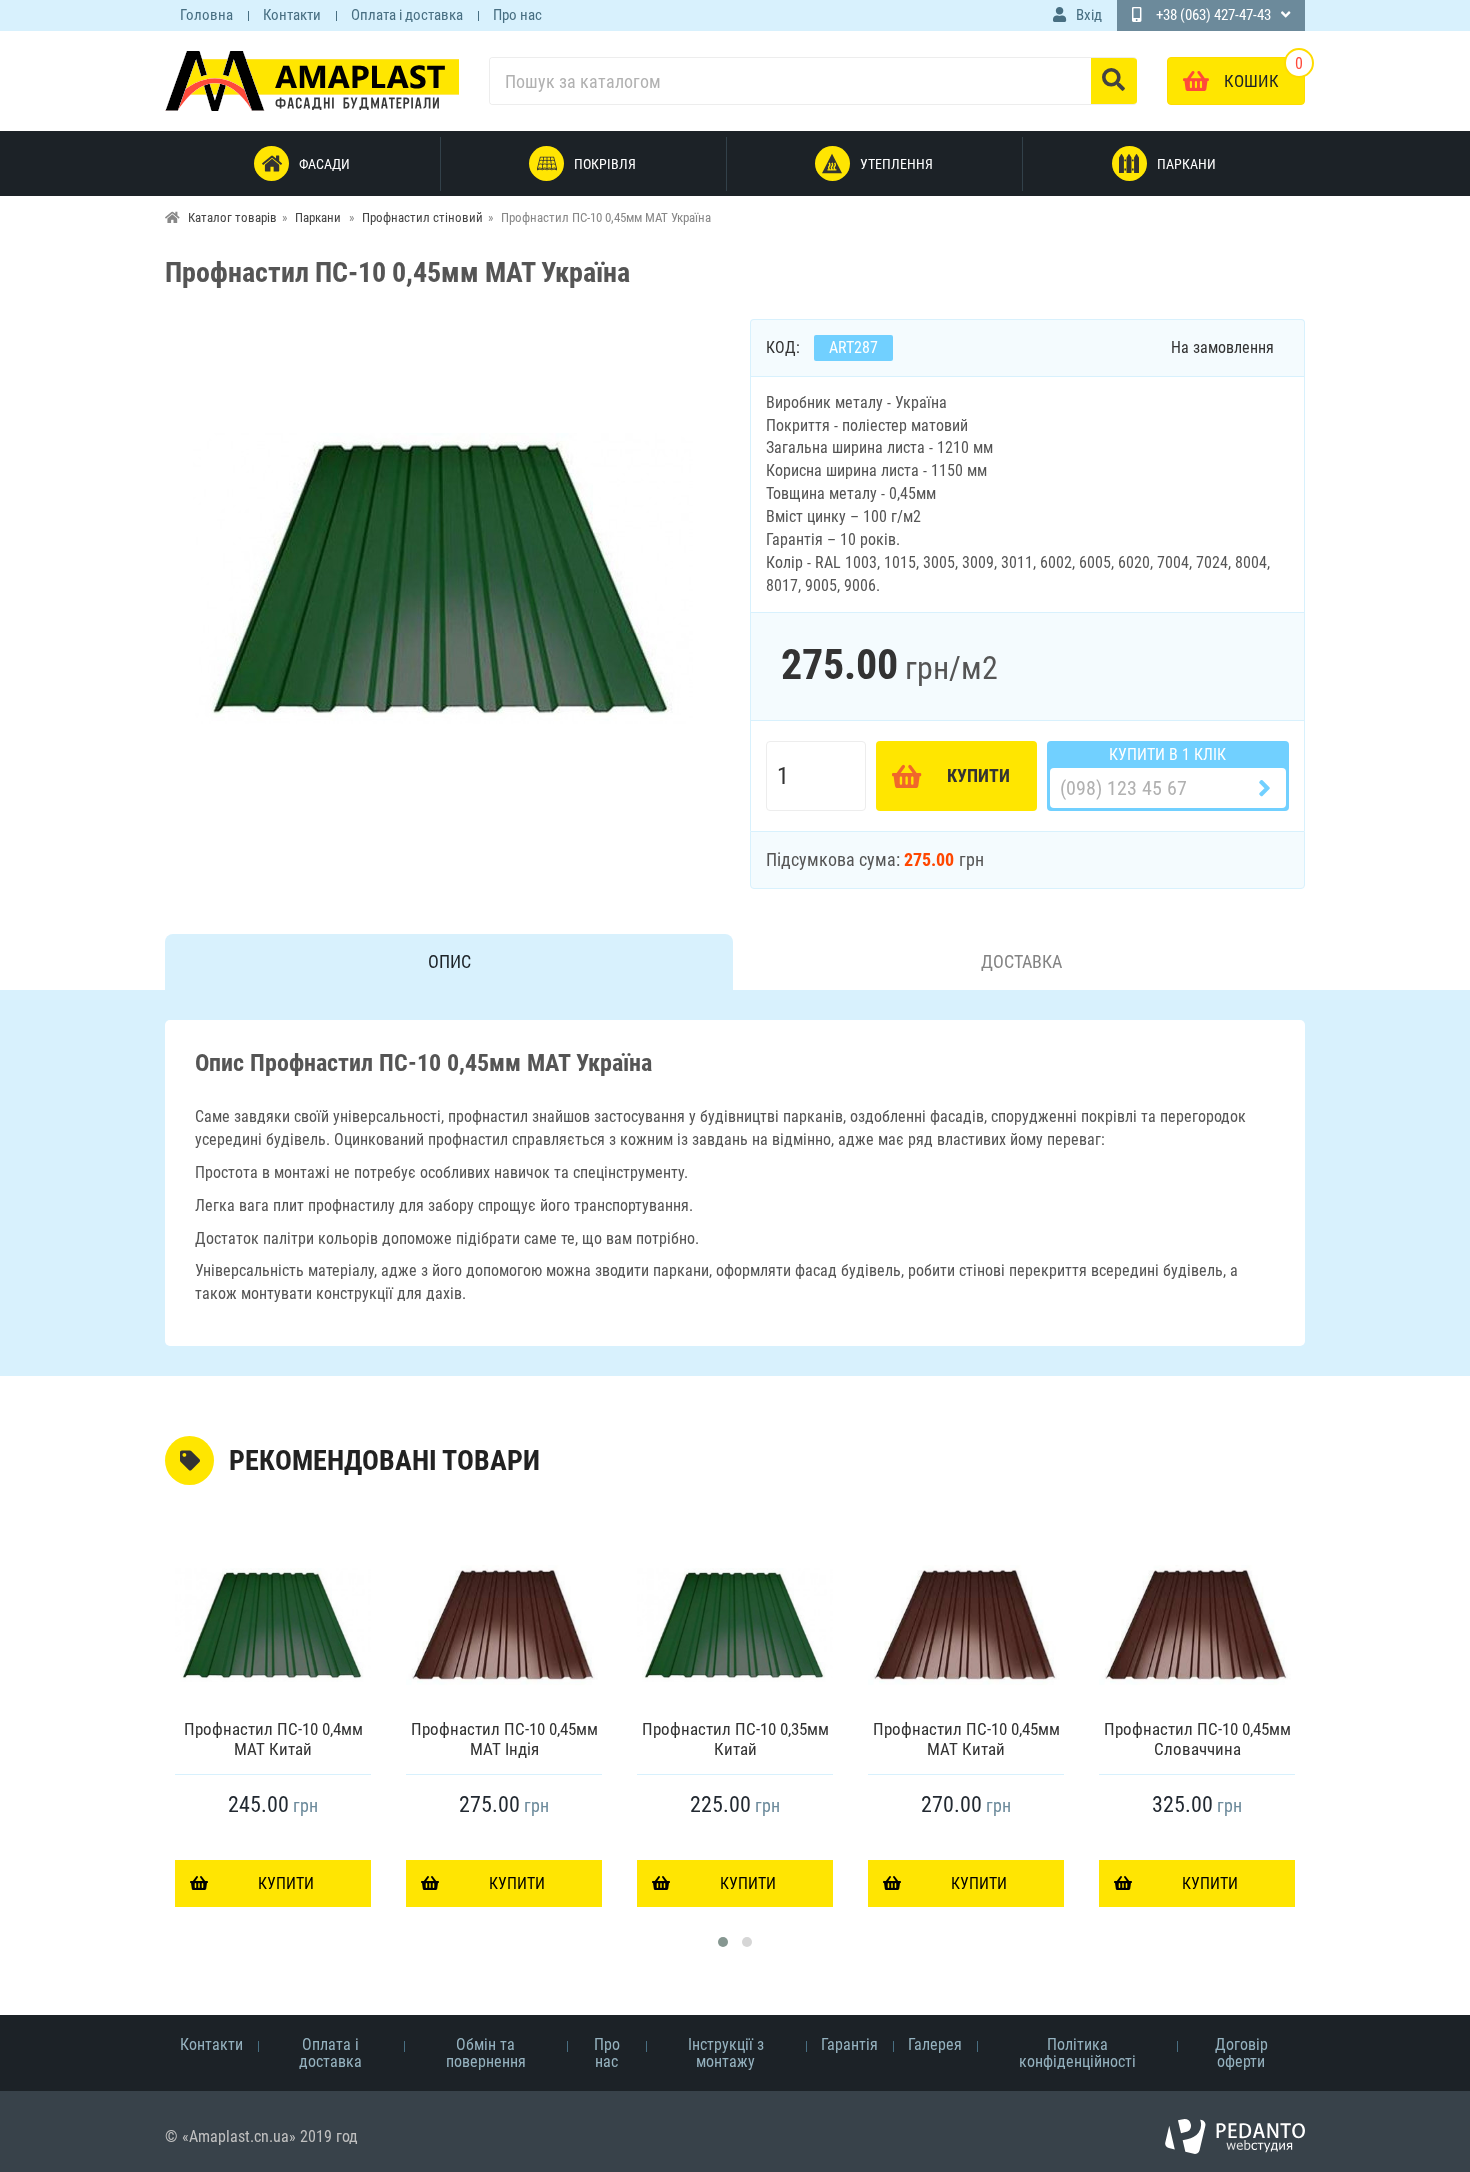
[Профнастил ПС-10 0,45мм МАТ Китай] (966, 1625)
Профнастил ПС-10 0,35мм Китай (735, 1739)
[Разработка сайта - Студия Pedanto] (1235, 2137)
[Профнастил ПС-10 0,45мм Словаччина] (1197, 1625)
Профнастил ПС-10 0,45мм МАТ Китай (966, 1739)
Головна (206, 15)
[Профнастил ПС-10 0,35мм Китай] (735, 1625)
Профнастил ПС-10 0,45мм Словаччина (1197, 1739)
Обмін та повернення (486, 2053)
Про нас (517, 15)
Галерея (935, 2044)
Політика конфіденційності (1077, 2053)
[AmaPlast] (312, 80)
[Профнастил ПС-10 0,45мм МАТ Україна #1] (442, 577)
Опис (449, 961)
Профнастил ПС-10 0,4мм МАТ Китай (273, 1739)
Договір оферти (1241, 2053)
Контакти (292, 15)
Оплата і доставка (407, 15)
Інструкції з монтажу (726, 2053)
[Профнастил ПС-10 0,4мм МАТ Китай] (273, 1625)
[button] (723, 1942)
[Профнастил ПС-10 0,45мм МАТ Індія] (504, 1625)
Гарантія (849, 2044)
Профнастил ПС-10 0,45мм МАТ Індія (504, 1739)
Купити (978, 775)
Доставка (1021, 961)
